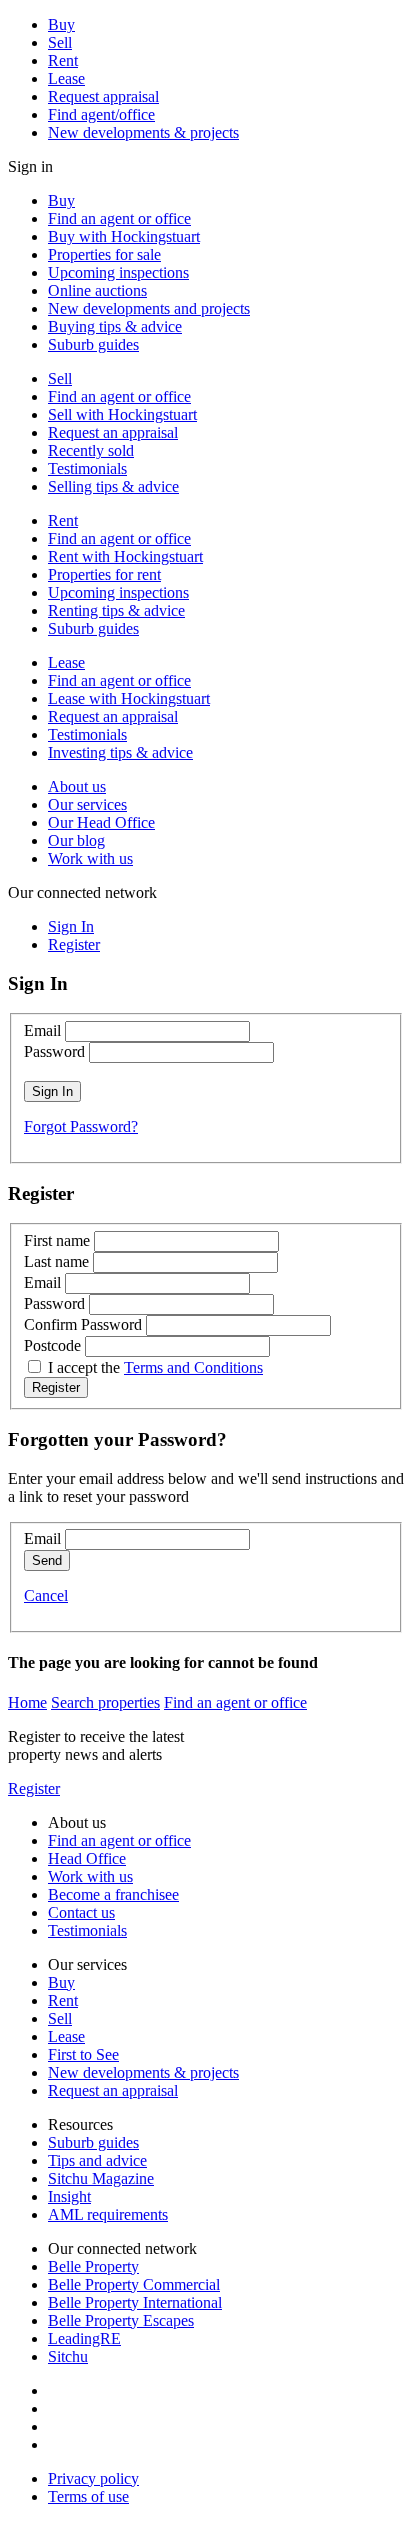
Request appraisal (103, 96)
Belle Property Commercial (134, 2284)
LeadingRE (84, 2338)
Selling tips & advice (113, 486)
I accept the (155, 1367)
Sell (60, 42)
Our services (87, 804)
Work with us (90, 858)
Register (34, 1788)
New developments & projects (143, 132)
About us (77, 786)
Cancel (46, 1595)
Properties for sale (104, 254)
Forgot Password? (81, 1126)
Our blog (76, 840)
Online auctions (97, 290)
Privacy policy (93, 2478)
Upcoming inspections (118, 272)
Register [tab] (74, 944)
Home (27, 1702)
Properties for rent (104, 574)
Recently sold (91, 450)
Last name (56, 1261)
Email (42, 1030)
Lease (66, 78)
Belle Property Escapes (121, 2320)
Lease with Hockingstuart (129, 698)
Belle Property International (135, 2302)
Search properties (105, 1702)
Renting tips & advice (116, 610)
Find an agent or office (119, 218)
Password (54, 1051)
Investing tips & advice (120, 752)
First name (57, 1240)
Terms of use (88, 2496)
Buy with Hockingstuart (124, 236)
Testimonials (87, 468)
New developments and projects (149, 308)
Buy (61, 24)
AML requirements (108, 2214)
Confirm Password (83, 1324)
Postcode (52, 1345)
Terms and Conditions (193, 1367)
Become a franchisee (113, 1894)
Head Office (87, 1858)
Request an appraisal (113, 432)
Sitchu (68, 2356)
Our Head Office (101, 822)
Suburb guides (93, 344)
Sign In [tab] (71, 926)
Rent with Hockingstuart (125, 556)
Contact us (81, 1912)
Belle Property (93, 2266)
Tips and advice (97, 2160)
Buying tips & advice (115, 326)
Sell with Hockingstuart (122, 414)
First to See (83, 2054)
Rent (63, 60)
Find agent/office (101, 114)
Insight (69, 2196)
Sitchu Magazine (101, 2178)
